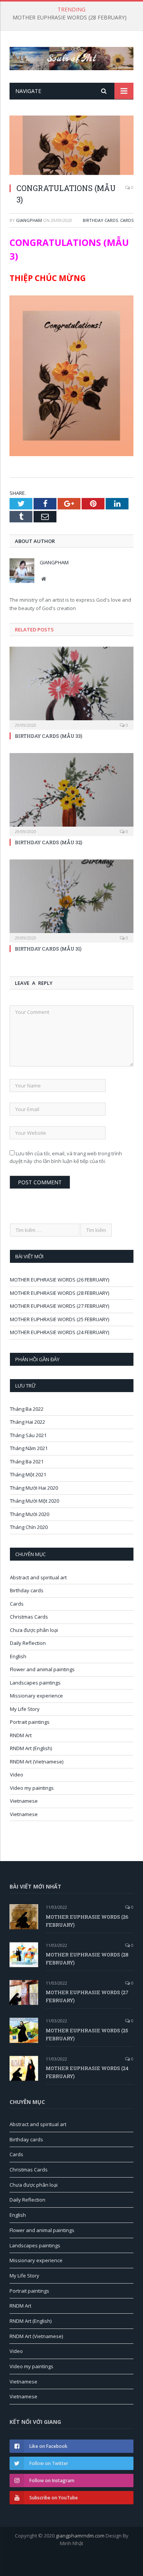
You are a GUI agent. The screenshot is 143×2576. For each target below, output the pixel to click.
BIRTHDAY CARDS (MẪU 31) (48, 949)
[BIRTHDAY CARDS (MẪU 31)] (71, 900)
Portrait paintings (30, 1722)
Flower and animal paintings (42, 1669)
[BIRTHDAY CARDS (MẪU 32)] (71, 794)
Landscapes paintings (35, 1683)
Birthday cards (100, 220)
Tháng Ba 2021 (27, 1461)
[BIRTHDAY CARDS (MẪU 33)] (71, 687)
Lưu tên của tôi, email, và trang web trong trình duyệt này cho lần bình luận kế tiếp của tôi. (66, 1157)
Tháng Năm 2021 (29, 1448)
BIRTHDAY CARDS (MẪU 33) (49, 736)
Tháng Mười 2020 (30, 1514)
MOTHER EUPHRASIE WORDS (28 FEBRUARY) (70, 18)
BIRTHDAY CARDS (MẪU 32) (49, 842)
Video (17, 1775)
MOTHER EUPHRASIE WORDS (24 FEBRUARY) (59, 1332)
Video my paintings (32, 1788)
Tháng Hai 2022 (27, 1422)
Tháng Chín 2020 (29, 1527)
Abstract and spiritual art (38, 1577)
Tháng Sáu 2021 (28, 1435)
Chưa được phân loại (34, 1630)
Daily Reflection (28, 1643)
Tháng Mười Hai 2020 (34, 1488)
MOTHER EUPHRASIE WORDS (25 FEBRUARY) (59, 1319)
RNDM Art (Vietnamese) (37, 1762)
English (18, 1656)
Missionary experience (36, 1696)
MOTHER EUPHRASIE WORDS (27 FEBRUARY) (59, 1306)
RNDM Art (21, 1735)
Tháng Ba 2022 (27, 1409)
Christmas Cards (29, 1617)
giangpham (29, 220)
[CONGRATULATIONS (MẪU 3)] (71, 146)
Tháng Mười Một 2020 (35, 1501)
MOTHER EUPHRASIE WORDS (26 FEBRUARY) (59, 1280)
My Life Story (25, 1709)
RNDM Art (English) (31, 1748)
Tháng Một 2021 (28, 1474)
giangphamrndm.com (80, 2536)
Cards (127, 220)
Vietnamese (24, 1801)
